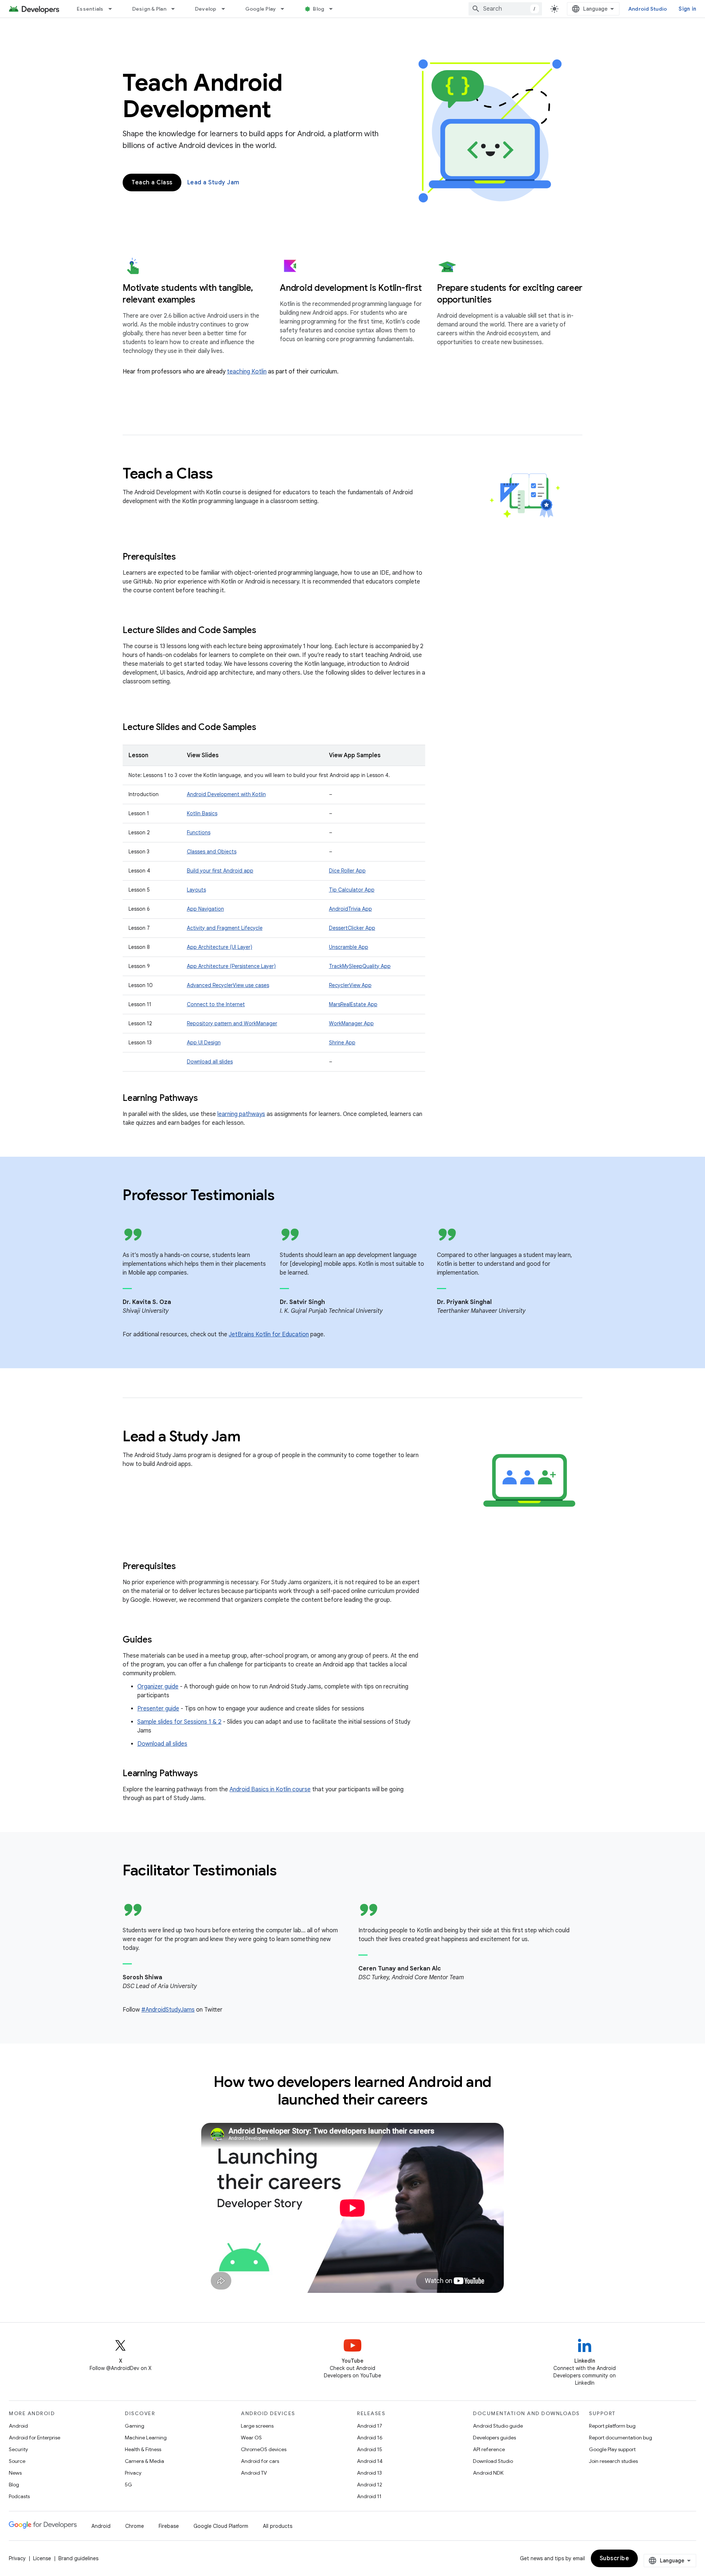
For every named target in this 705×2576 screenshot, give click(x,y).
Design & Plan (149, 9)
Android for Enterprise (35, 2438)
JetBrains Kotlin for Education (269, 1334)
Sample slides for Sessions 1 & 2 (179, 1722)
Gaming (135, 2426)
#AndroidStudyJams (168, 2010)
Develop (206, 9)
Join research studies (613, 2461)
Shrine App (342, 1043)
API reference (489, 2449)
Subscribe (614, 2558)
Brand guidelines (78, 2558)
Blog (319, 9)
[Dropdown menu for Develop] (227, 9)
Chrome (135, 2526)
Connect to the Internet (216, 1004)
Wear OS (251, 2438)
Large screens (257, 2426)
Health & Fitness (143, 2449)
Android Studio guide (498, 2426)
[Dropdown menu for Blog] (334, 9)
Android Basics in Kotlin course (270, 1789)
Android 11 (369, 2496)
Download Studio (493, 2461)
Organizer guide (158, 1687)
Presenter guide (158, 1709)
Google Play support (612, 2449)
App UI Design (204, 1043)
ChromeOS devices (264, 2449)
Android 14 (370, 2461)
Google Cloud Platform (221, 2526)
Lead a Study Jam (213, 183)
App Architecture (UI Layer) (220, 947)
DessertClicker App (352, 928)
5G (129, 2485)
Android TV (254, 2473)
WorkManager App (351, 1023)
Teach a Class (152, 183)
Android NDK (488, 2473)
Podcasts (19, 2496)
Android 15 (370, 2449)
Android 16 (370, 2438)
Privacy (133, 2473)
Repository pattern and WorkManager (232, 1023)
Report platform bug (612, 2426)
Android (18, 2426)
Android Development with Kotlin (226, 794)
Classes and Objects (212, 852)
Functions (199, 832)
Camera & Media (144, 2461)
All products (278, 2526)
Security (18, 2449)
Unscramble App (349, 947)
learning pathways (241, 1114)
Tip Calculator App (352, 890)
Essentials (90, 9)
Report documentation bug (621, 2438)
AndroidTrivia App (350, 909)
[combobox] (505, 9)
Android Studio (648, 9)
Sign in (687, 9)
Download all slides (210, 1062)
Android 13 (369, 2473)
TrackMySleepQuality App (360, 966)
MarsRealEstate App (353, 1004)
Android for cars (260, 2461)
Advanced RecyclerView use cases (228, 985)
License (42, 2558)
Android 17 (370, 2426)
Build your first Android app (220, 871)
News (15, 2473)
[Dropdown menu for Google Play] (286, 9)
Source (17, 2461)
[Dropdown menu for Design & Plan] (176, 9)
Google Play (261, 9)
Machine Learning (146, 2438)
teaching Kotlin (247, 372)
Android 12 (370, 2485)
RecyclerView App (350, 985)
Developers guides (494, 2438)
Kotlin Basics (202, 813)
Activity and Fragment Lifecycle (225, 928)
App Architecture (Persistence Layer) (231, 966)
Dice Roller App (347, 871)
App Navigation (205, 909)
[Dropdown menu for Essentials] (113, 9)
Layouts (196, 890)
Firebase (169, 2526)
